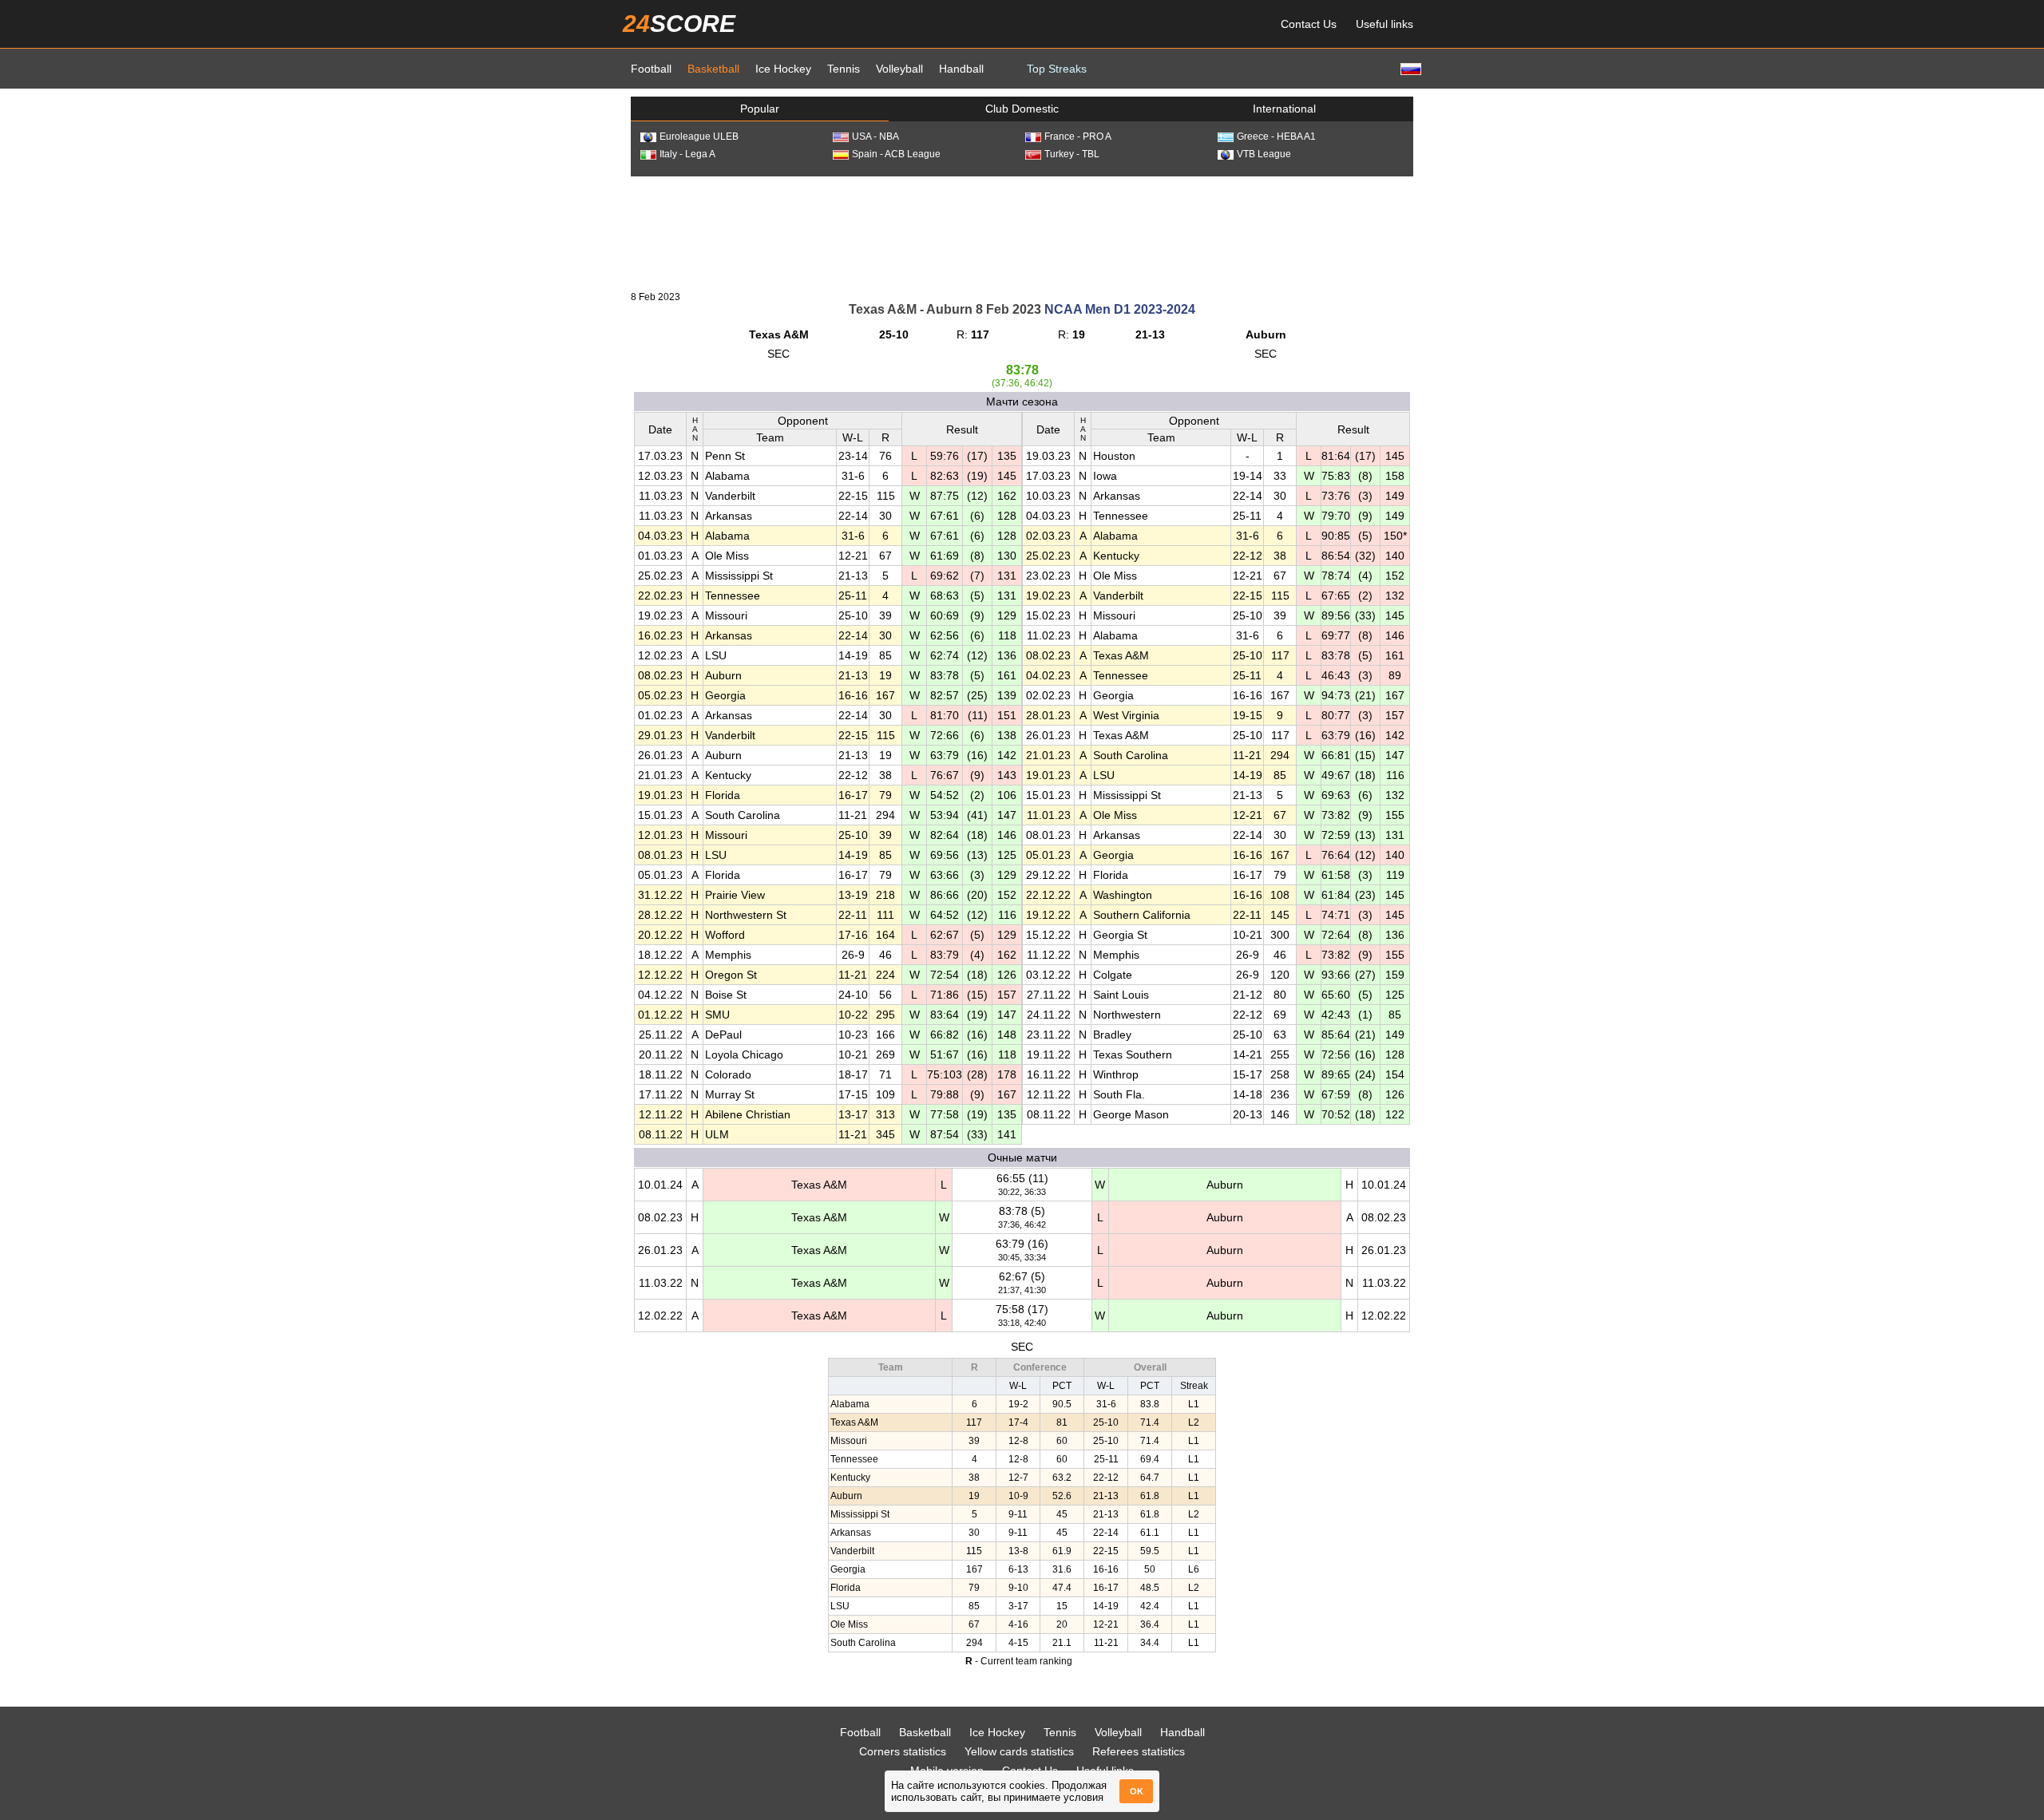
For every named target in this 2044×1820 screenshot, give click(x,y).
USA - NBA (875, 136)
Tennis (844, 69)
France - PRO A (1078, 136)
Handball (961, 69)
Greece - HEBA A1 (1276, 136)
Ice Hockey (783, 69)
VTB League (1264, 154)
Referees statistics (1139, 1751)
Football (651, 69)
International (1284, 109)
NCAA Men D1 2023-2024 (1120, 309)
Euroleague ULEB (699, 136)
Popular (760, 109)
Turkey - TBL (1072, 154)
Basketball (713, 69)
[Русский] (1409, 68)
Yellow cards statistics (1019, 1751)
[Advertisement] (1022, 232)
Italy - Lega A (687, 154)
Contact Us (1309, 24)
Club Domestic (1022, 109)
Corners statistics (903, 1751)
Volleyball (899, 69)
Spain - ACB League (896, 154)
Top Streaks (1057, 69)
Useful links (1384, 24)
